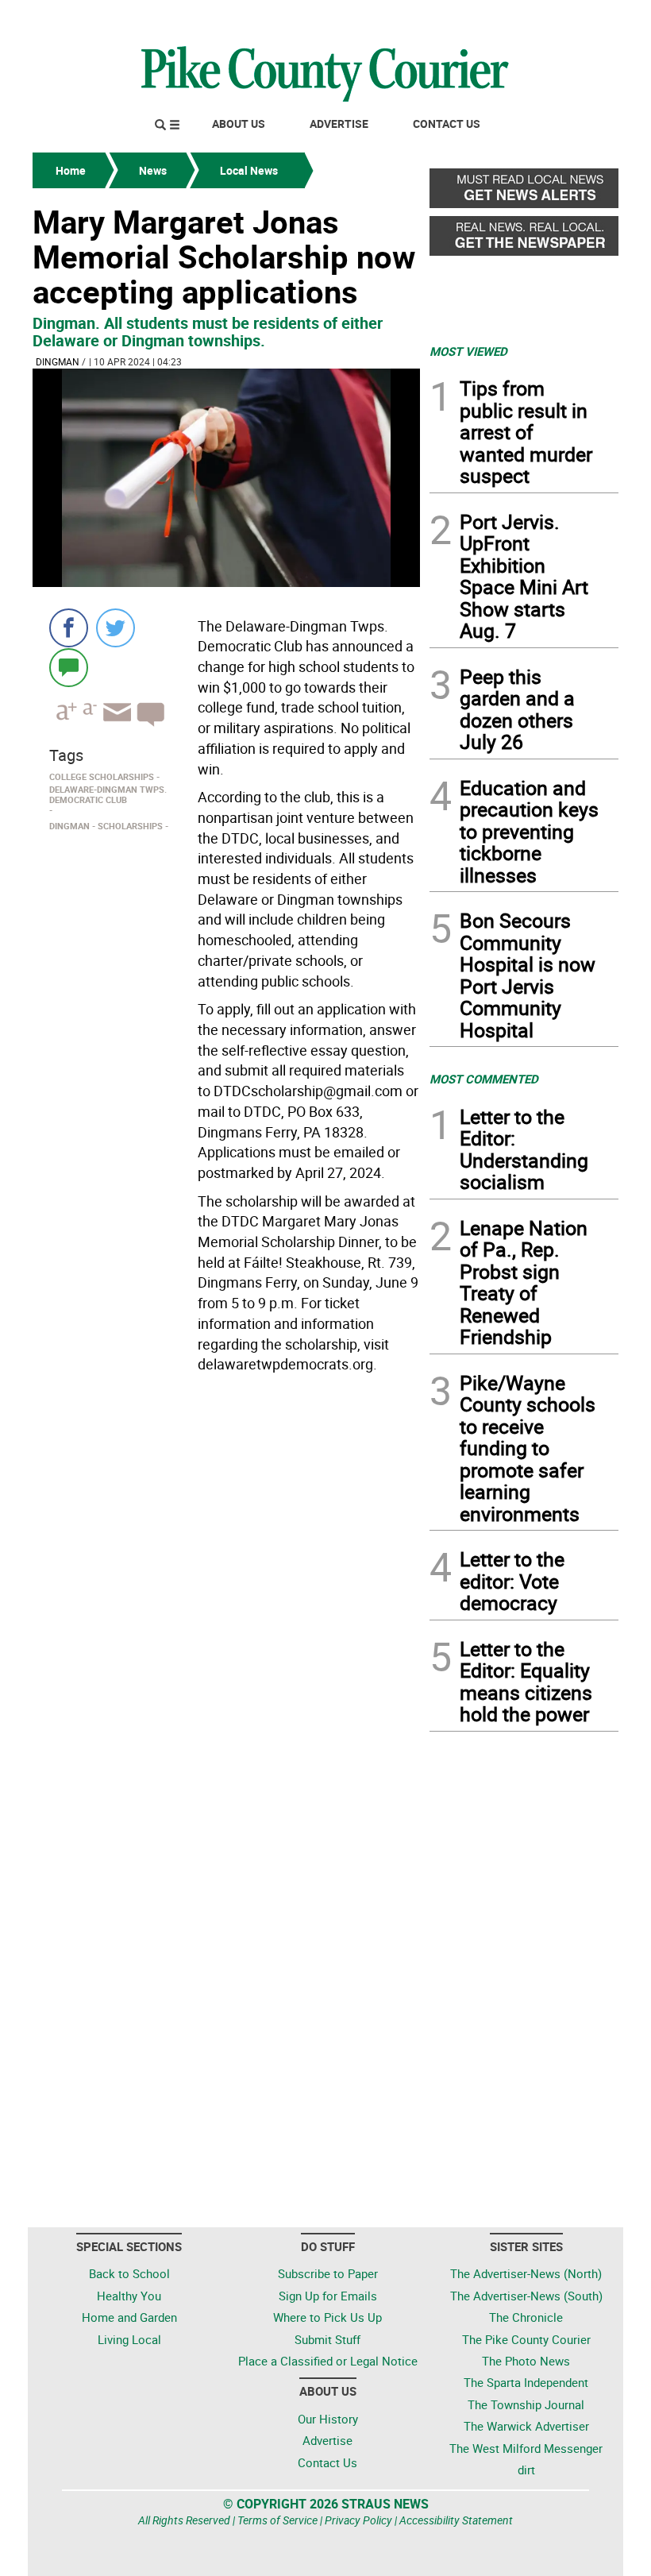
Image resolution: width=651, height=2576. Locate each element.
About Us (239, 124)
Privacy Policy (358, 2520)
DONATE (580, 18)
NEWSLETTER (491, 18)
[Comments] (69, 667)
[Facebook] (69, 628)
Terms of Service (277, 2520)
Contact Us (447, 124)
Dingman (58, 361)
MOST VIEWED (468, 351)
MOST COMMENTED (484, 1079)
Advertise (339, 124)
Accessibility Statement (456, 2520)
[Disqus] (226, 1597)
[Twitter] (116, 628)
